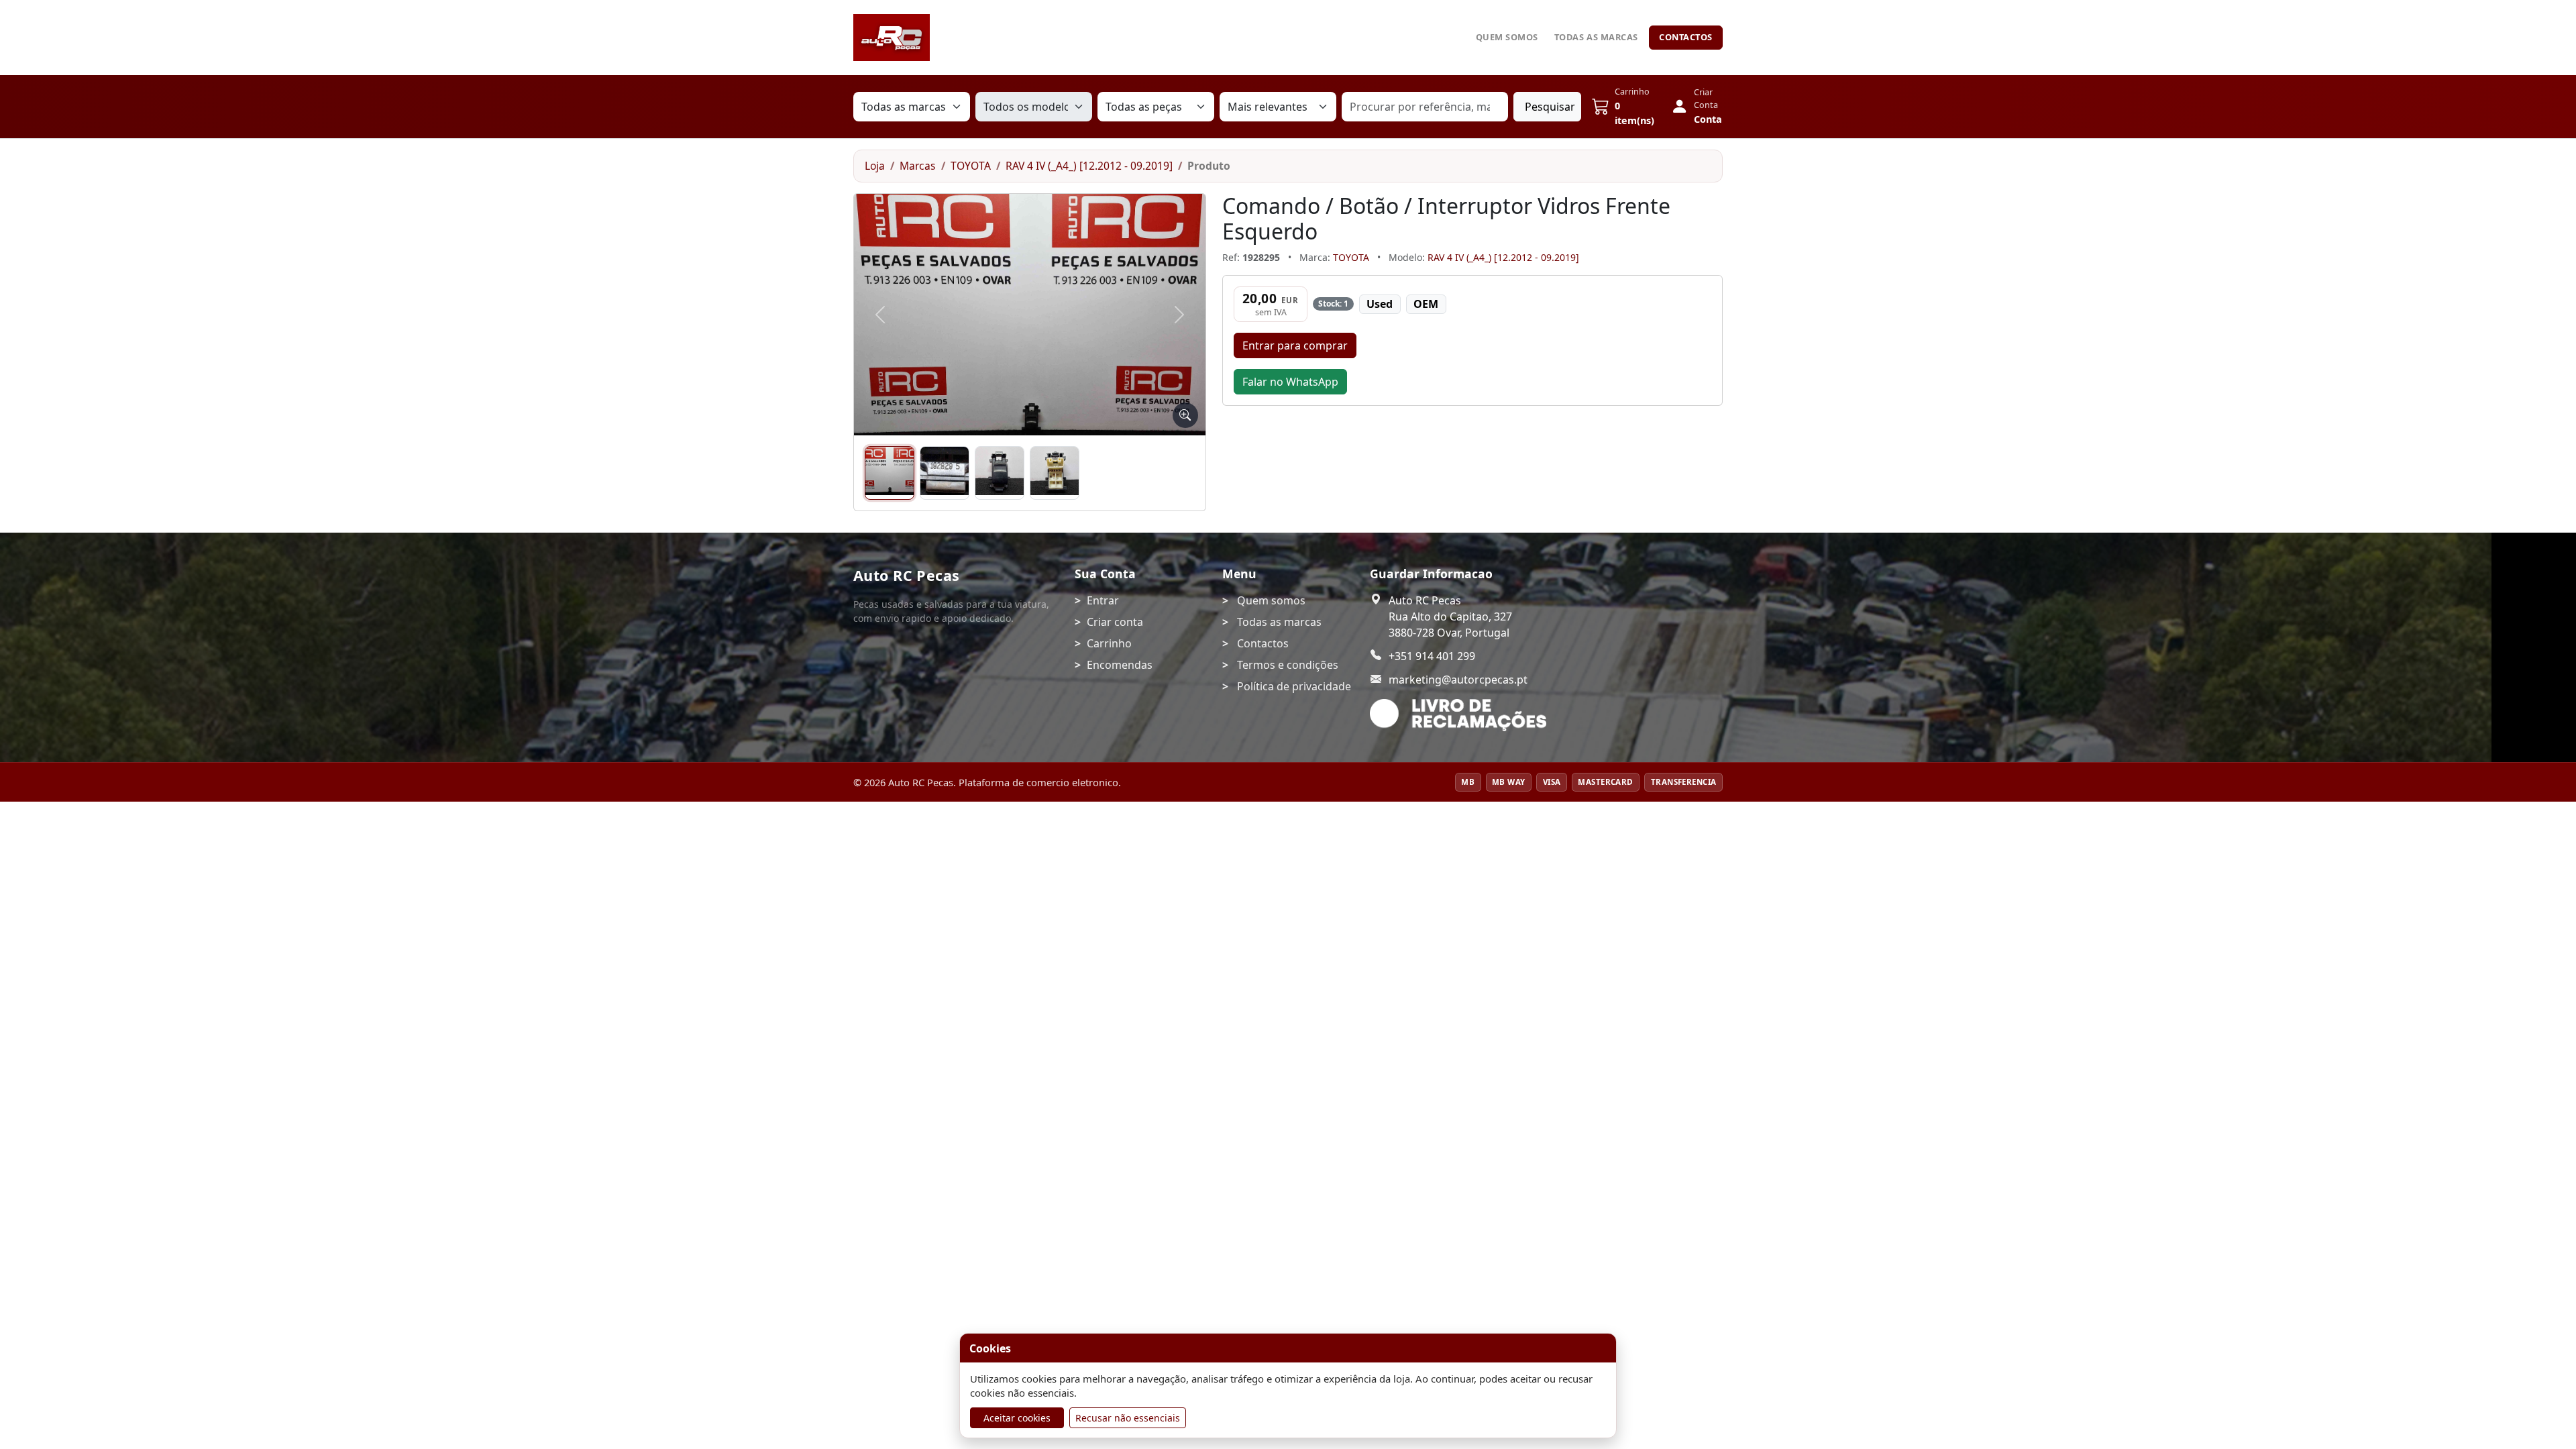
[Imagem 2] (945, 473)
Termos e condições (1288, 665)
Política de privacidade (1294, 686)
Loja (875, 166)
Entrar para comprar (1295, 345)
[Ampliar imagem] (1185, 415)
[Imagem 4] (1055, 473)
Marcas (918, 166)
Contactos (1686, 37)
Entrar (1103, 600)
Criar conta (1115, 622)
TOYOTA (971, 166)
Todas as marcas (1596, 37)
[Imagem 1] (890, 473)
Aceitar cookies (1017, 1418)
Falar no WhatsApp (1290, 382)
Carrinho (1109, 643)
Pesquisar (1550, 107)
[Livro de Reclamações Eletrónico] (1458, 715)
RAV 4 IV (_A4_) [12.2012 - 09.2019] (1089, 166)
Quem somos (1507, 37)
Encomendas (1120, 665)
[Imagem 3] (1000, 473)
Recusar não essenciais (1128, 1418)
